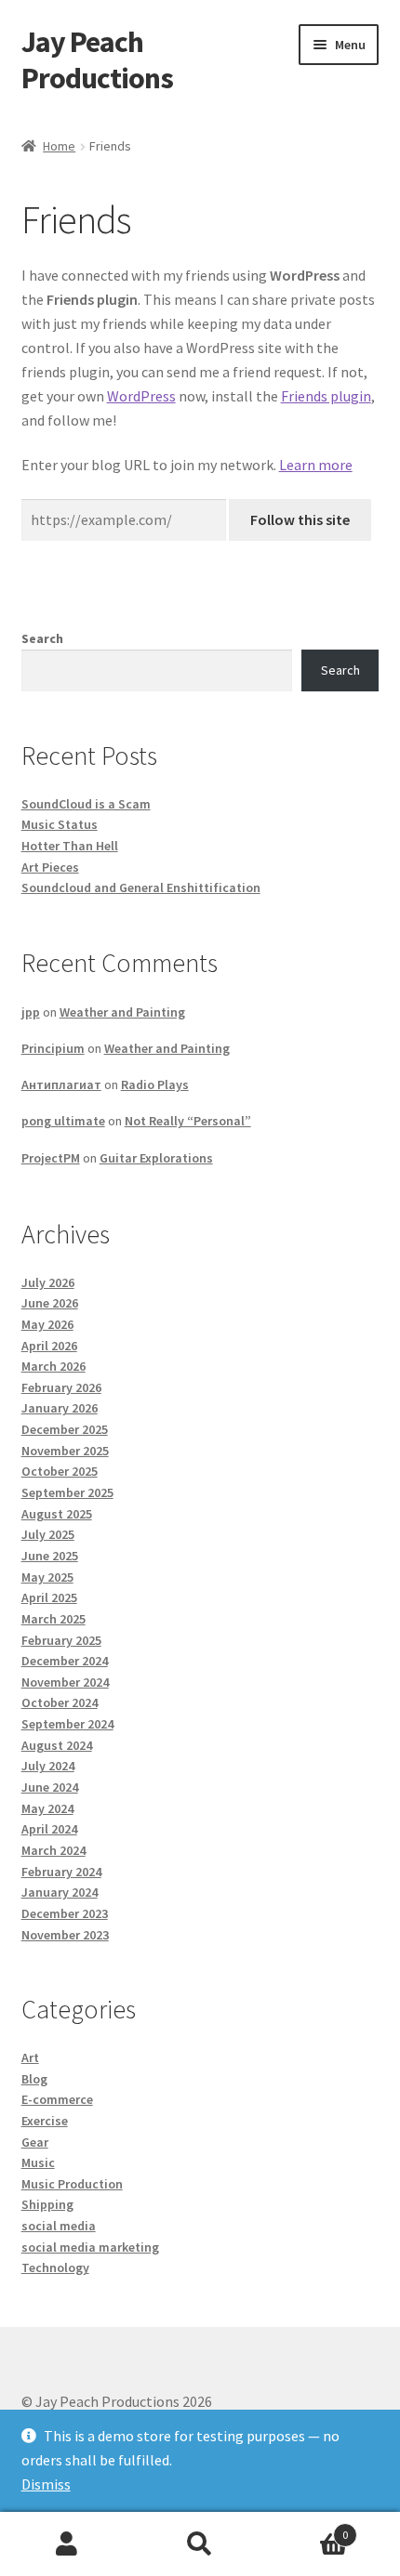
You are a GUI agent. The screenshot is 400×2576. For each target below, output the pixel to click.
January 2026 (60, 1408)
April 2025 (49, 1597)
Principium (53, 1048)
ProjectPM (51, 1158)
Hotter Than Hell (70, 846)
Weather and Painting (122, 1012)
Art (30, 2057)
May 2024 (47, 1808)
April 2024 (49, 1829)
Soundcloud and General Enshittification (141, 887)
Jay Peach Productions (97, 60)
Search (42, 638)
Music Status (60, 824)
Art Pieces (50, 867)
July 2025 (48, 1534)
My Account (67, 2544)
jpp (31, 1012)
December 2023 (65, 1913)
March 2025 (53, 1619)
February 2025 (61, 1640)
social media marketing (90, 2247)
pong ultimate (63, 1121)
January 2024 (60, 1892)
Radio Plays (155, 1084)
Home (59, 146)
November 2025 (65, 1451)
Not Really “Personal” (188, 1121)
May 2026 (47, 1324)
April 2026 (49, 1346)
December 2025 (65, 1429)
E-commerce (57, 2099)
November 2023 (65, 1935)
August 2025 (57, 1514)
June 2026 (50, 1303)
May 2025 (47, 1577)
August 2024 (57, 1745)
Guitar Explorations (156, 1158)
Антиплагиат (61, 1084)
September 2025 (67, 1492)
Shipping (47, 2204)
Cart (308, 2528)
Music (38, 2162)
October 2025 (60, 1471)
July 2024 (48, 1766)
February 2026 (61, 1387)
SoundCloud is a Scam (86, 804)
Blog (34, 2079)
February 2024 (61, 1872)
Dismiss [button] (46, 2484)
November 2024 (65, 1682)
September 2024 (67, 1724)
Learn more (316, 465)
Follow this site (300, 519)
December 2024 (65, 1661)
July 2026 (48, 1282)
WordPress (141, 396)
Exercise (45, 2121)
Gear (35, 2142)
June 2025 (50, 1556)
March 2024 (53, 1850)
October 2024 (60, 1702)
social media (59, 2226)
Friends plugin (326, 396)
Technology (55, 2267)
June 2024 (50, 1787)
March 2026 (53, 1366)
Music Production (72, 2184)
